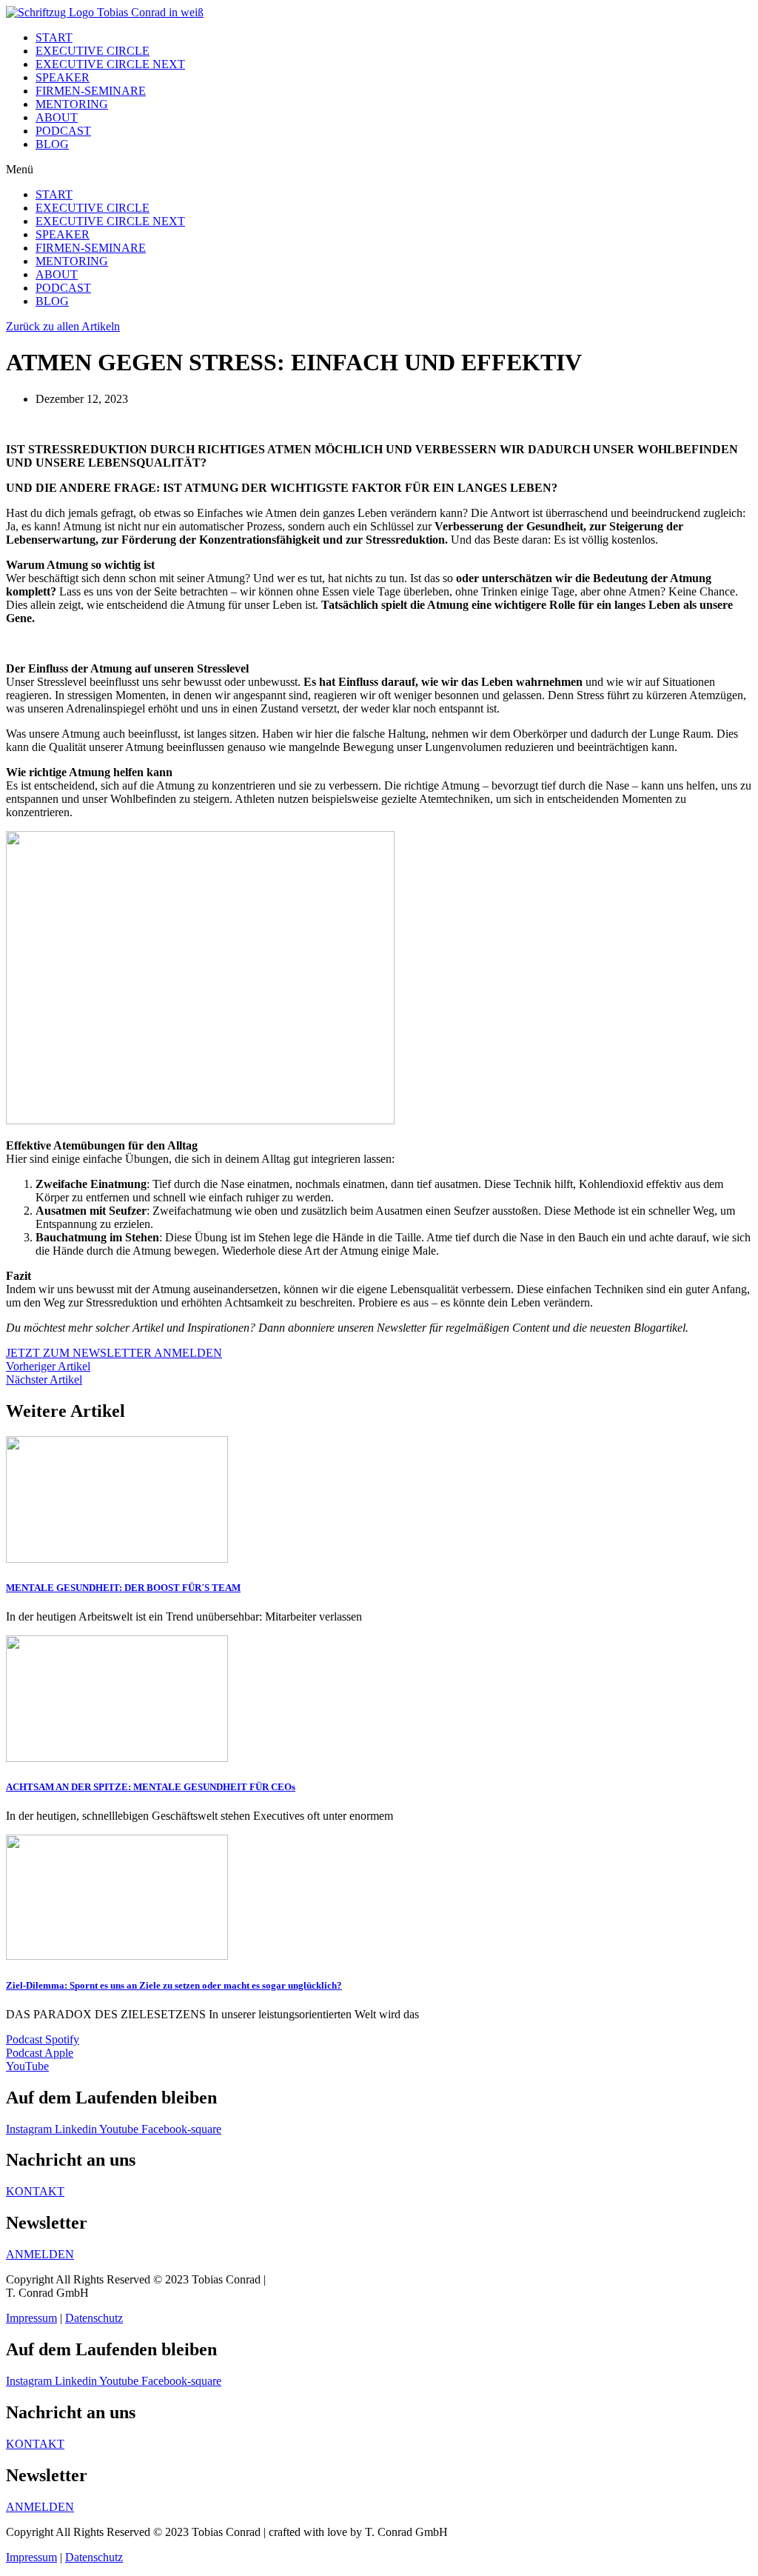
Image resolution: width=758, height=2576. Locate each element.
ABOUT (57, 117)
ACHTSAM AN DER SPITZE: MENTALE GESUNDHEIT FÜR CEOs (151, 1787)
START (54, 37)
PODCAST (63, 131)
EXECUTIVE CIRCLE (93, 51)
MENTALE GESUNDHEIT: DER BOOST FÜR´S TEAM (123, 1588)
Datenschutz (94, 2318)
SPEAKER (63, 77)
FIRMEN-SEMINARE (91, 91)
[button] (379, 170)
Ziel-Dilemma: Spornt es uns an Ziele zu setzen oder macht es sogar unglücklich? (174, 1985)
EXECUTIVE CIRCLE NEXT (110, 64)
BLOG (52, 144)
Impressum (31, 2318)
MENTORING (72, 104)
